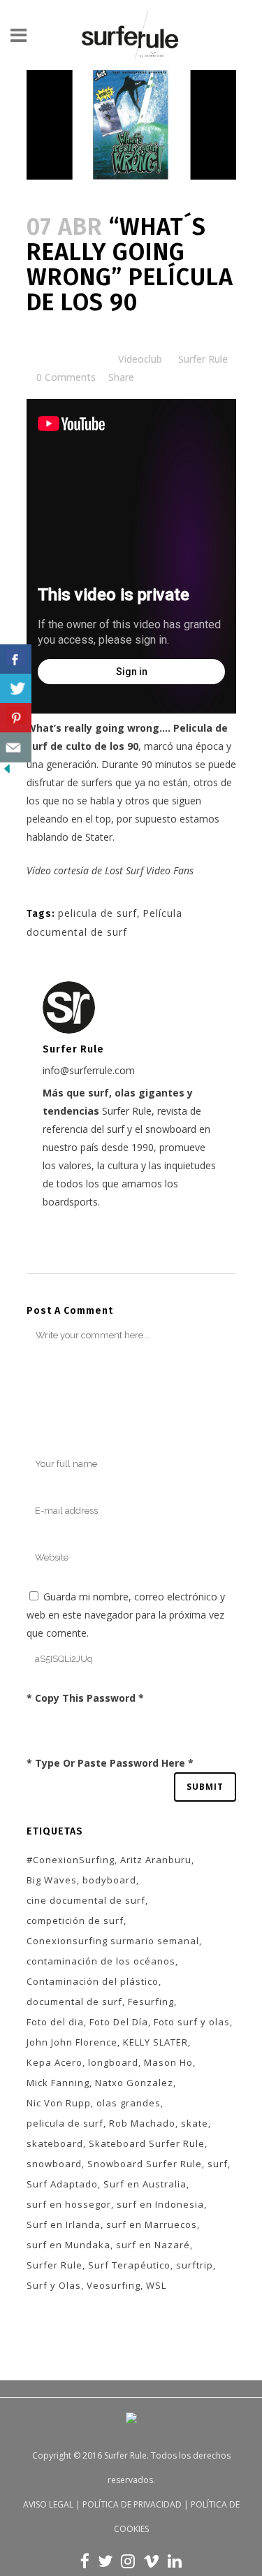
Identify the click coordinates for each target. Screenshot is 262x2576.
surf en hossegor (69, 2204)
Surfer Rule (203, 359)
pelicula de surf (97, 913)
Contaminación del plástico (93, 1981)
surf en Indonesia (160, 2204)
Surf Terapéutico (129, 2265)
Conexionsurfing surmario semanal (113, 1941)
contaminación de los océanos (101, 1961)
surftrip (195, 2265)
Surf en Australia (145, 2184)
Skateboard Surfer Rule (147, 2143)
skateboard (55, 2143)
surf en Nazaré (153, 2245)
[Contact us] (16, 747)
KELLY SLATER (155, 2042)
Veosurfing (114, 2285)
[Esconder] (7, 772)
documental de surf (74, 2002)
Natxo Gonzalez (134, 2083)
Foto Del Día (119, 2022)
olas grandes (129, 2103)
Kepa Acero (54, 2062)
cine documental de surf (86, 1900)
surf (218, 2164)
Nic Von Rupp (59, 2103)
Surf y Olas (54, 2285)
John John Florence (72, 2042)
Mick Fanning (58, 2083)
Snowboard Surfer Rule (145, 2164)
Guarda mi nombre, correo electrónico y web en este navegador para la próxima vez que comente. (126, 1615)
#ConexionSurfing (71, 1860)
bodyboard (109, 1880)
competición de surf (75, 1920)
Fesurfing (151, 2002)
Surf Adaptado (62, 2184)
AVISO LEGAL (48, 2504)
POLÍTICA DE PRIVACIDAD (132, 2504)
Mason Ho (168, 2062)
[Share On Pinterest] (16, 718)
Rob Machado (142, 2123)
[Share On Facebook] (16, 659)
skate (195, 2123)
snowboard (54, 2164)
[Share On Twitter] (16, 689)
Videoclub (140, 359)
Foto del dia (55, 2022)
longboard (113, 2062)
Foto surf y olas (192, 2022)
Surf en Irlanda (64, 2224)
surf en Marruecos (152, 2224)
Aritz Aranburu (156, 1860)
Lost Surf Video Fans (149, 870)
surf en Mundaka (68, 2245)
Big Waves (52, 1880)
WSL (156, 2285)
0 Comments (66, 377)
